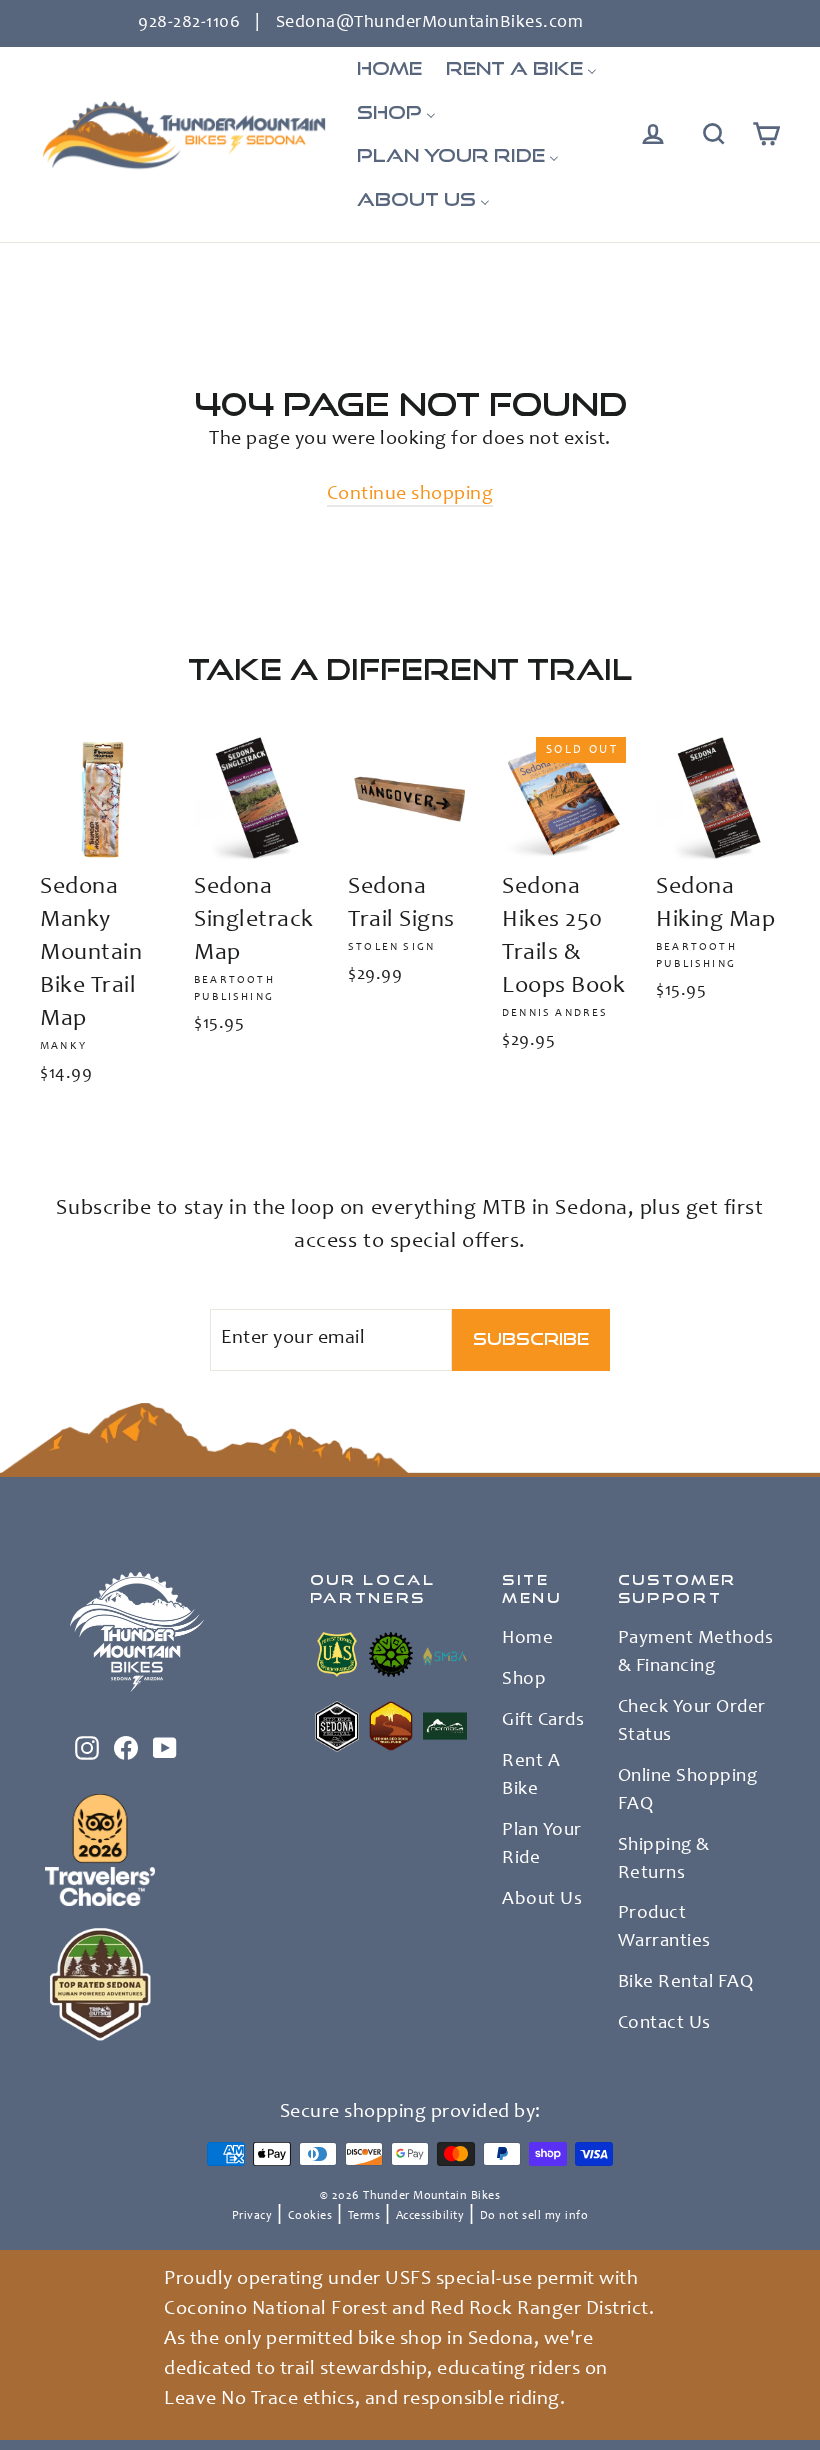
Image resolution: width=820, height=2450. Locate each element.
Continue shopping (410, 495)
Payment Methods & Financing (696, 1653)
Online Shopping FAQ (688, 1791)
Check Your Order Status (692, 1722)
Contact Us (664, 2024)
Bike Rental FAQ (686, 1983)
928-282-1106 (189, 23)
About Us (542, 1900)
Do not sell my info (534, 2216)
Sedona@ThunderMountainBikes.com (430, 23)
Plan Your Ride (542, 1845)
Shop (524, 1680)
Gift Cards (543, 1721)
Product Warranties (664, 1928)
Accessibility (430, 2216)
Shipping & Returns (664, 1860)
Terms (364, 2216)
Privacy (252, 2216)
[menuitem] (389, 69)
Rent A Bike (531, 1776)
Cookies (310, 2216)
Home (527, 1639)
